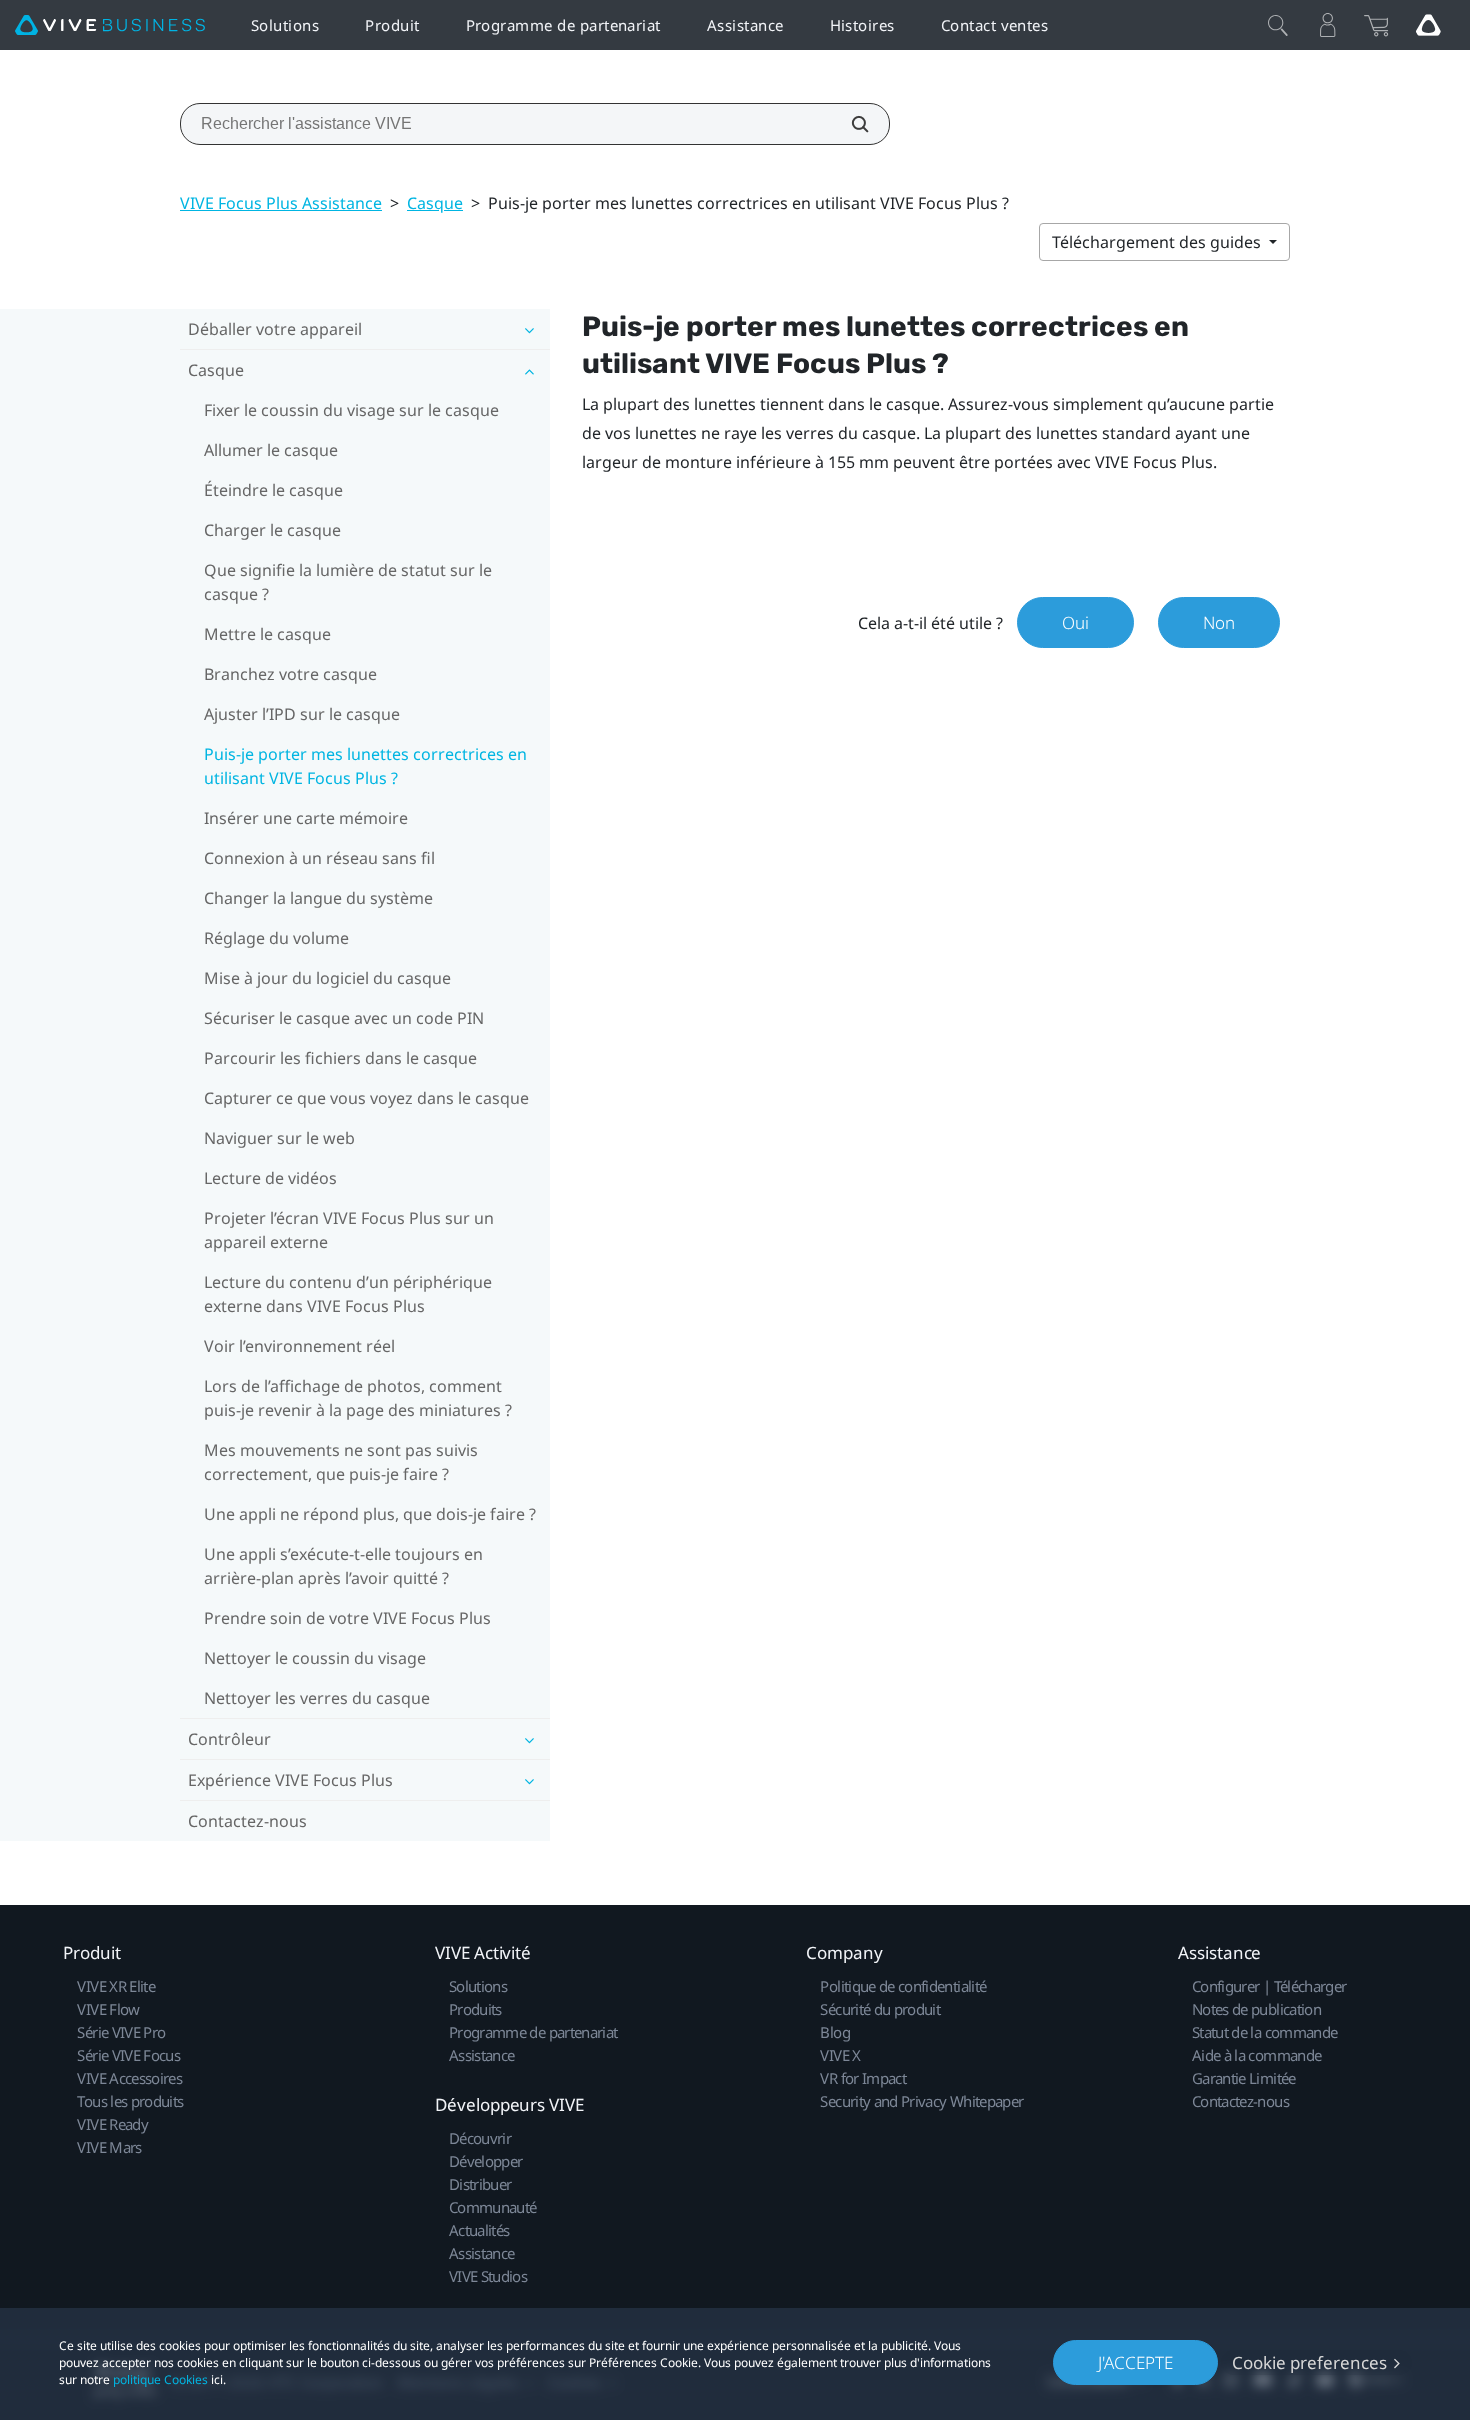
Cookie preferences (1309, 2362)
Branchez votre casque (290, 674)
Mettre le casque (267, 634)
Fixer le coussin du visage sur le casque (351, 410)
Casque (435, 203)
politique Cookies (160, 2379)
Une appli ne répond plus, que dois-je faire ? (370, 1514)
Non (1219, 622)
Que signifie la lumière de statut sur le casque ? (348, 582)
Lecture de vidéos (270, 1178)
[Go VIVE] (1428, 25)
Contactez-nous (247, 1821)
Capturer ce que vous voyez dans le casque (366, 1098)
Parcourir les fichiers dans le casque (340, 1058)
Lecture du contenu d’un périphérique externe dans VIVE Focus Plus (348, 1294)
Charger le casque (272, 530)
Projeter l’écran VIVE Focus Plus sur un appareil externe (349, 1230)
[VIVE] (110, 25)
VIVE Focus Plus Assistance (281, 203)
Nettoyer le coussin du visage (315, 1658)
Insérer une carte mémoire (306, 818)
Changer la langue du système (318, 898)
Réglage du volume (276, 938)
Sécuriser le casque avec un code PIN (344, 1018)
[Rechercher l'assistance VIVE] (849, 124)
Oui (1075, 622)
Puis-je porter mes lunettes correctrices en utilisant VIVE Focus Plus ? (365, 766)
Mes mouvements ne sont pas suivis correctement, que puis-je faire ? (341, 1462)
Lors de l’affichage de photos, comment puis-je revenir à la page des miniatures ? (358, 1398)
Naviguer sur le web (279, 1138)
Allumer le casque (271, 450)
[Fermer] (1278, 25)
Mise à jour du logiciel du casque (327, 978)
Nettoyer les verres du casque (317, 1698)
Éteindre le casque (273, 490)
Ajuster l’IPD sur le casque (302, 714)
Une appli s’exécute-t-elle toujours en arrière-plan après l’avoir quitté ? (343, 1566)
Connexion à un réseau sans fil (319, 858)
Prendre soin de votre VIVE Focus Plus (347, 1618)
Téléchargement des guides (1158, 242)
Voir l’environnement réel (299, 1346)
